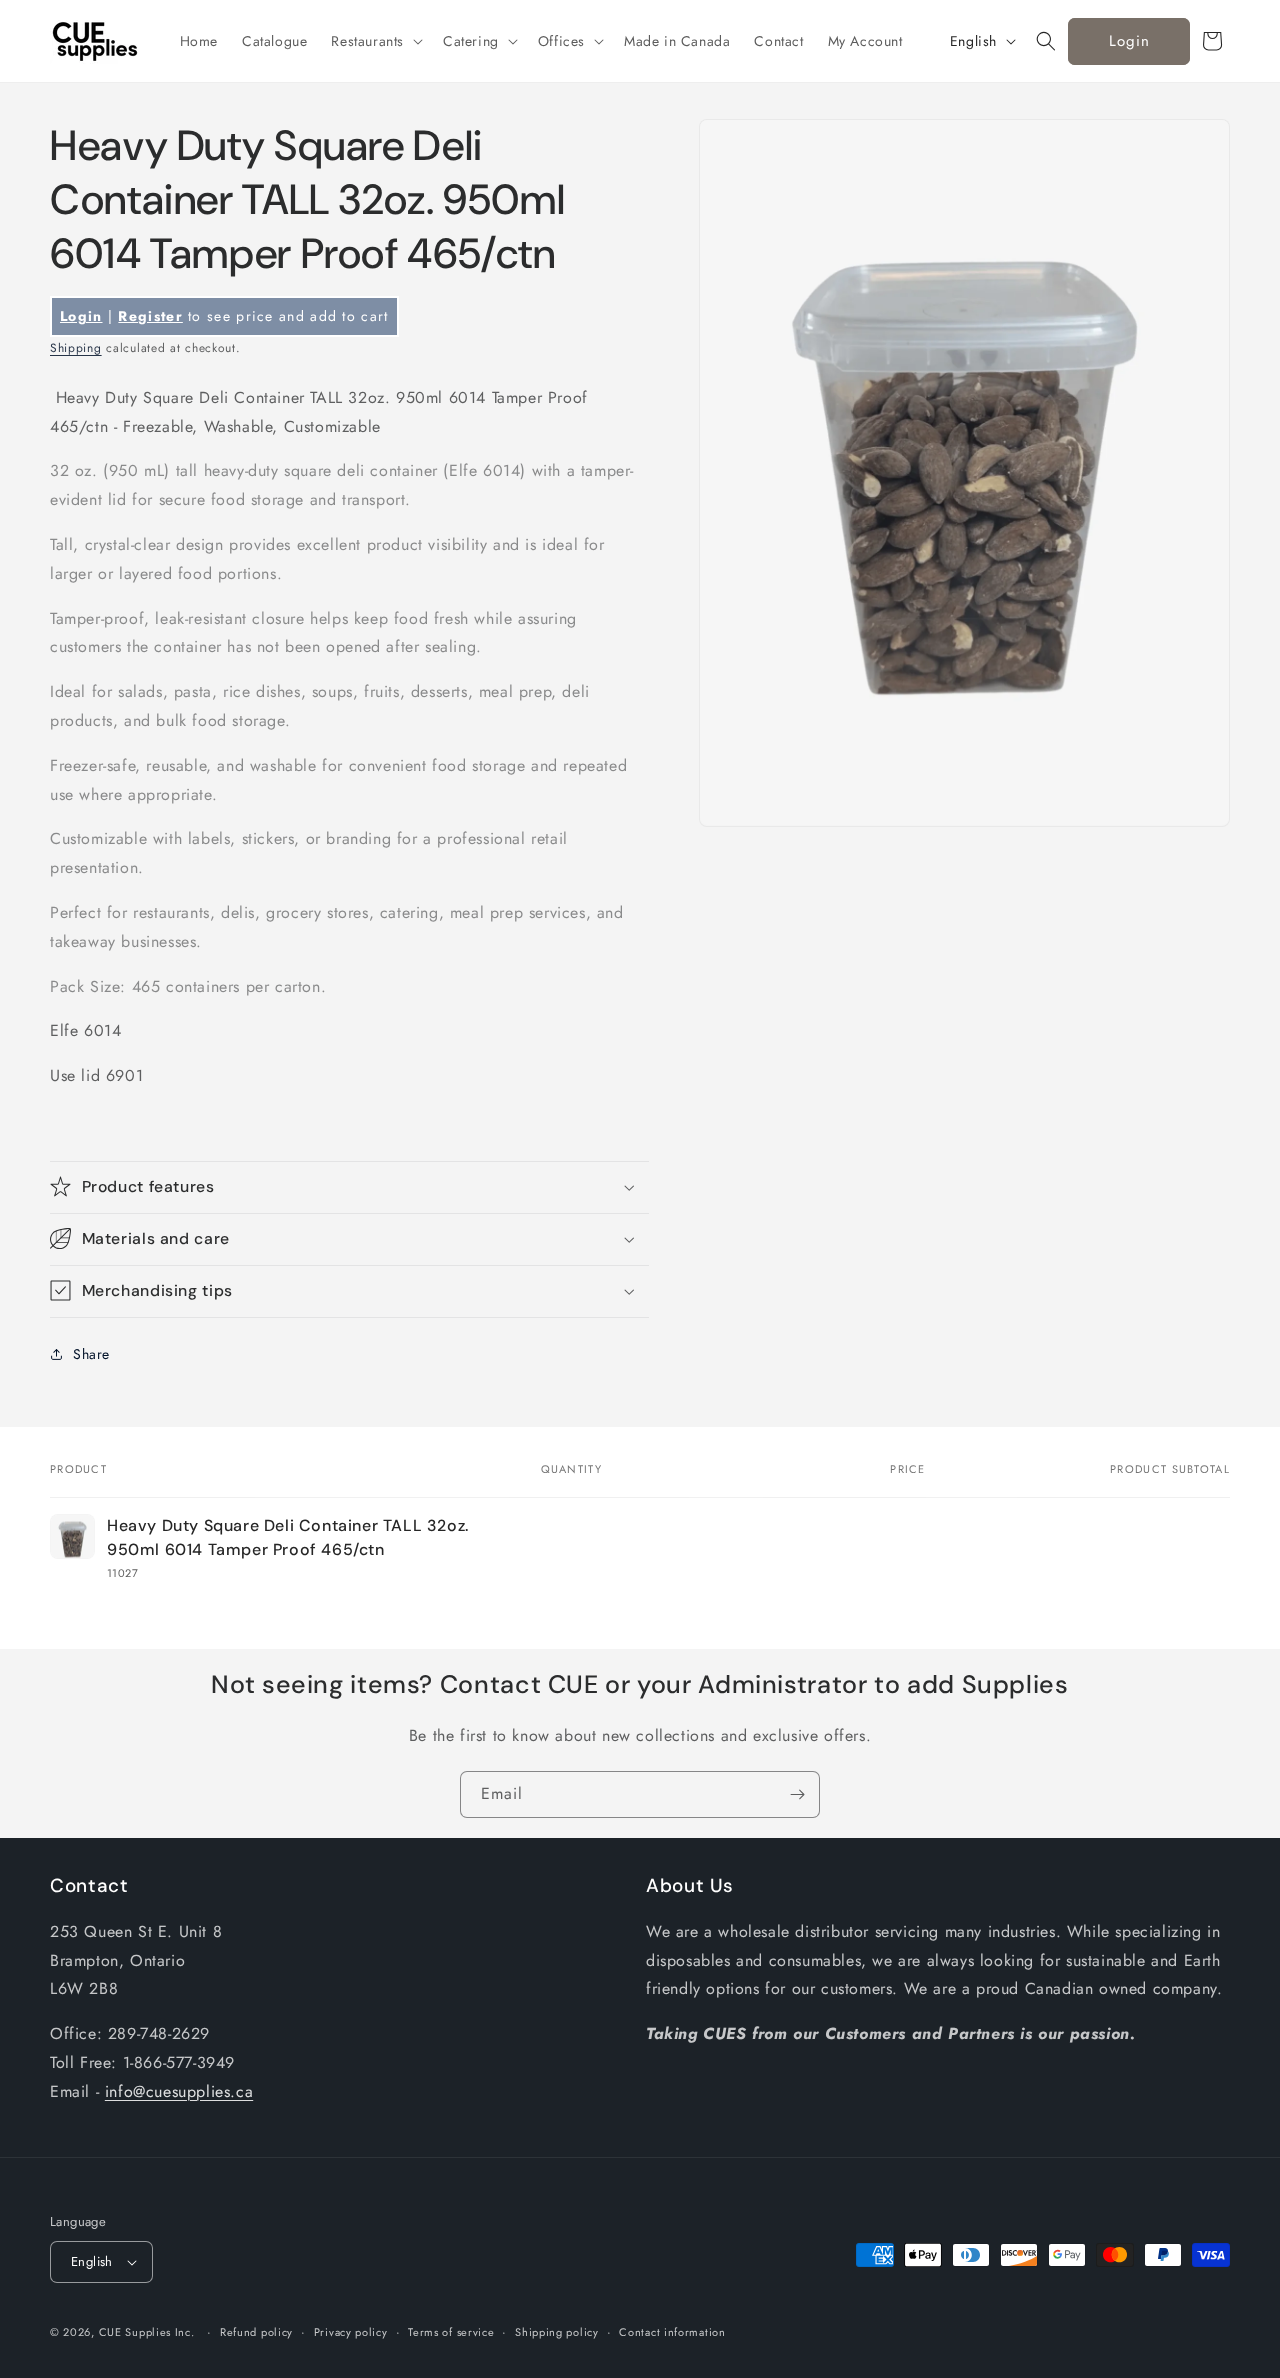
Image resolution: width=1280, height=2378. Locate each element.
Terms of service (451, 2332)
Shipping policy (557, 2332)
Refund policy (256, 2332)
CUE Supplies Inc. (147, 2332)
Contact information (672, 2332)
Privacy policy (351, 2332)
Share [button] (91, 1354)
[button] (375, 41)
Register (150, 316)
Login (1129, 41)
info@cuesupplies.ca (179, 2091)
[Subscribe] (797, 1794)
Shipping (76, 348)
